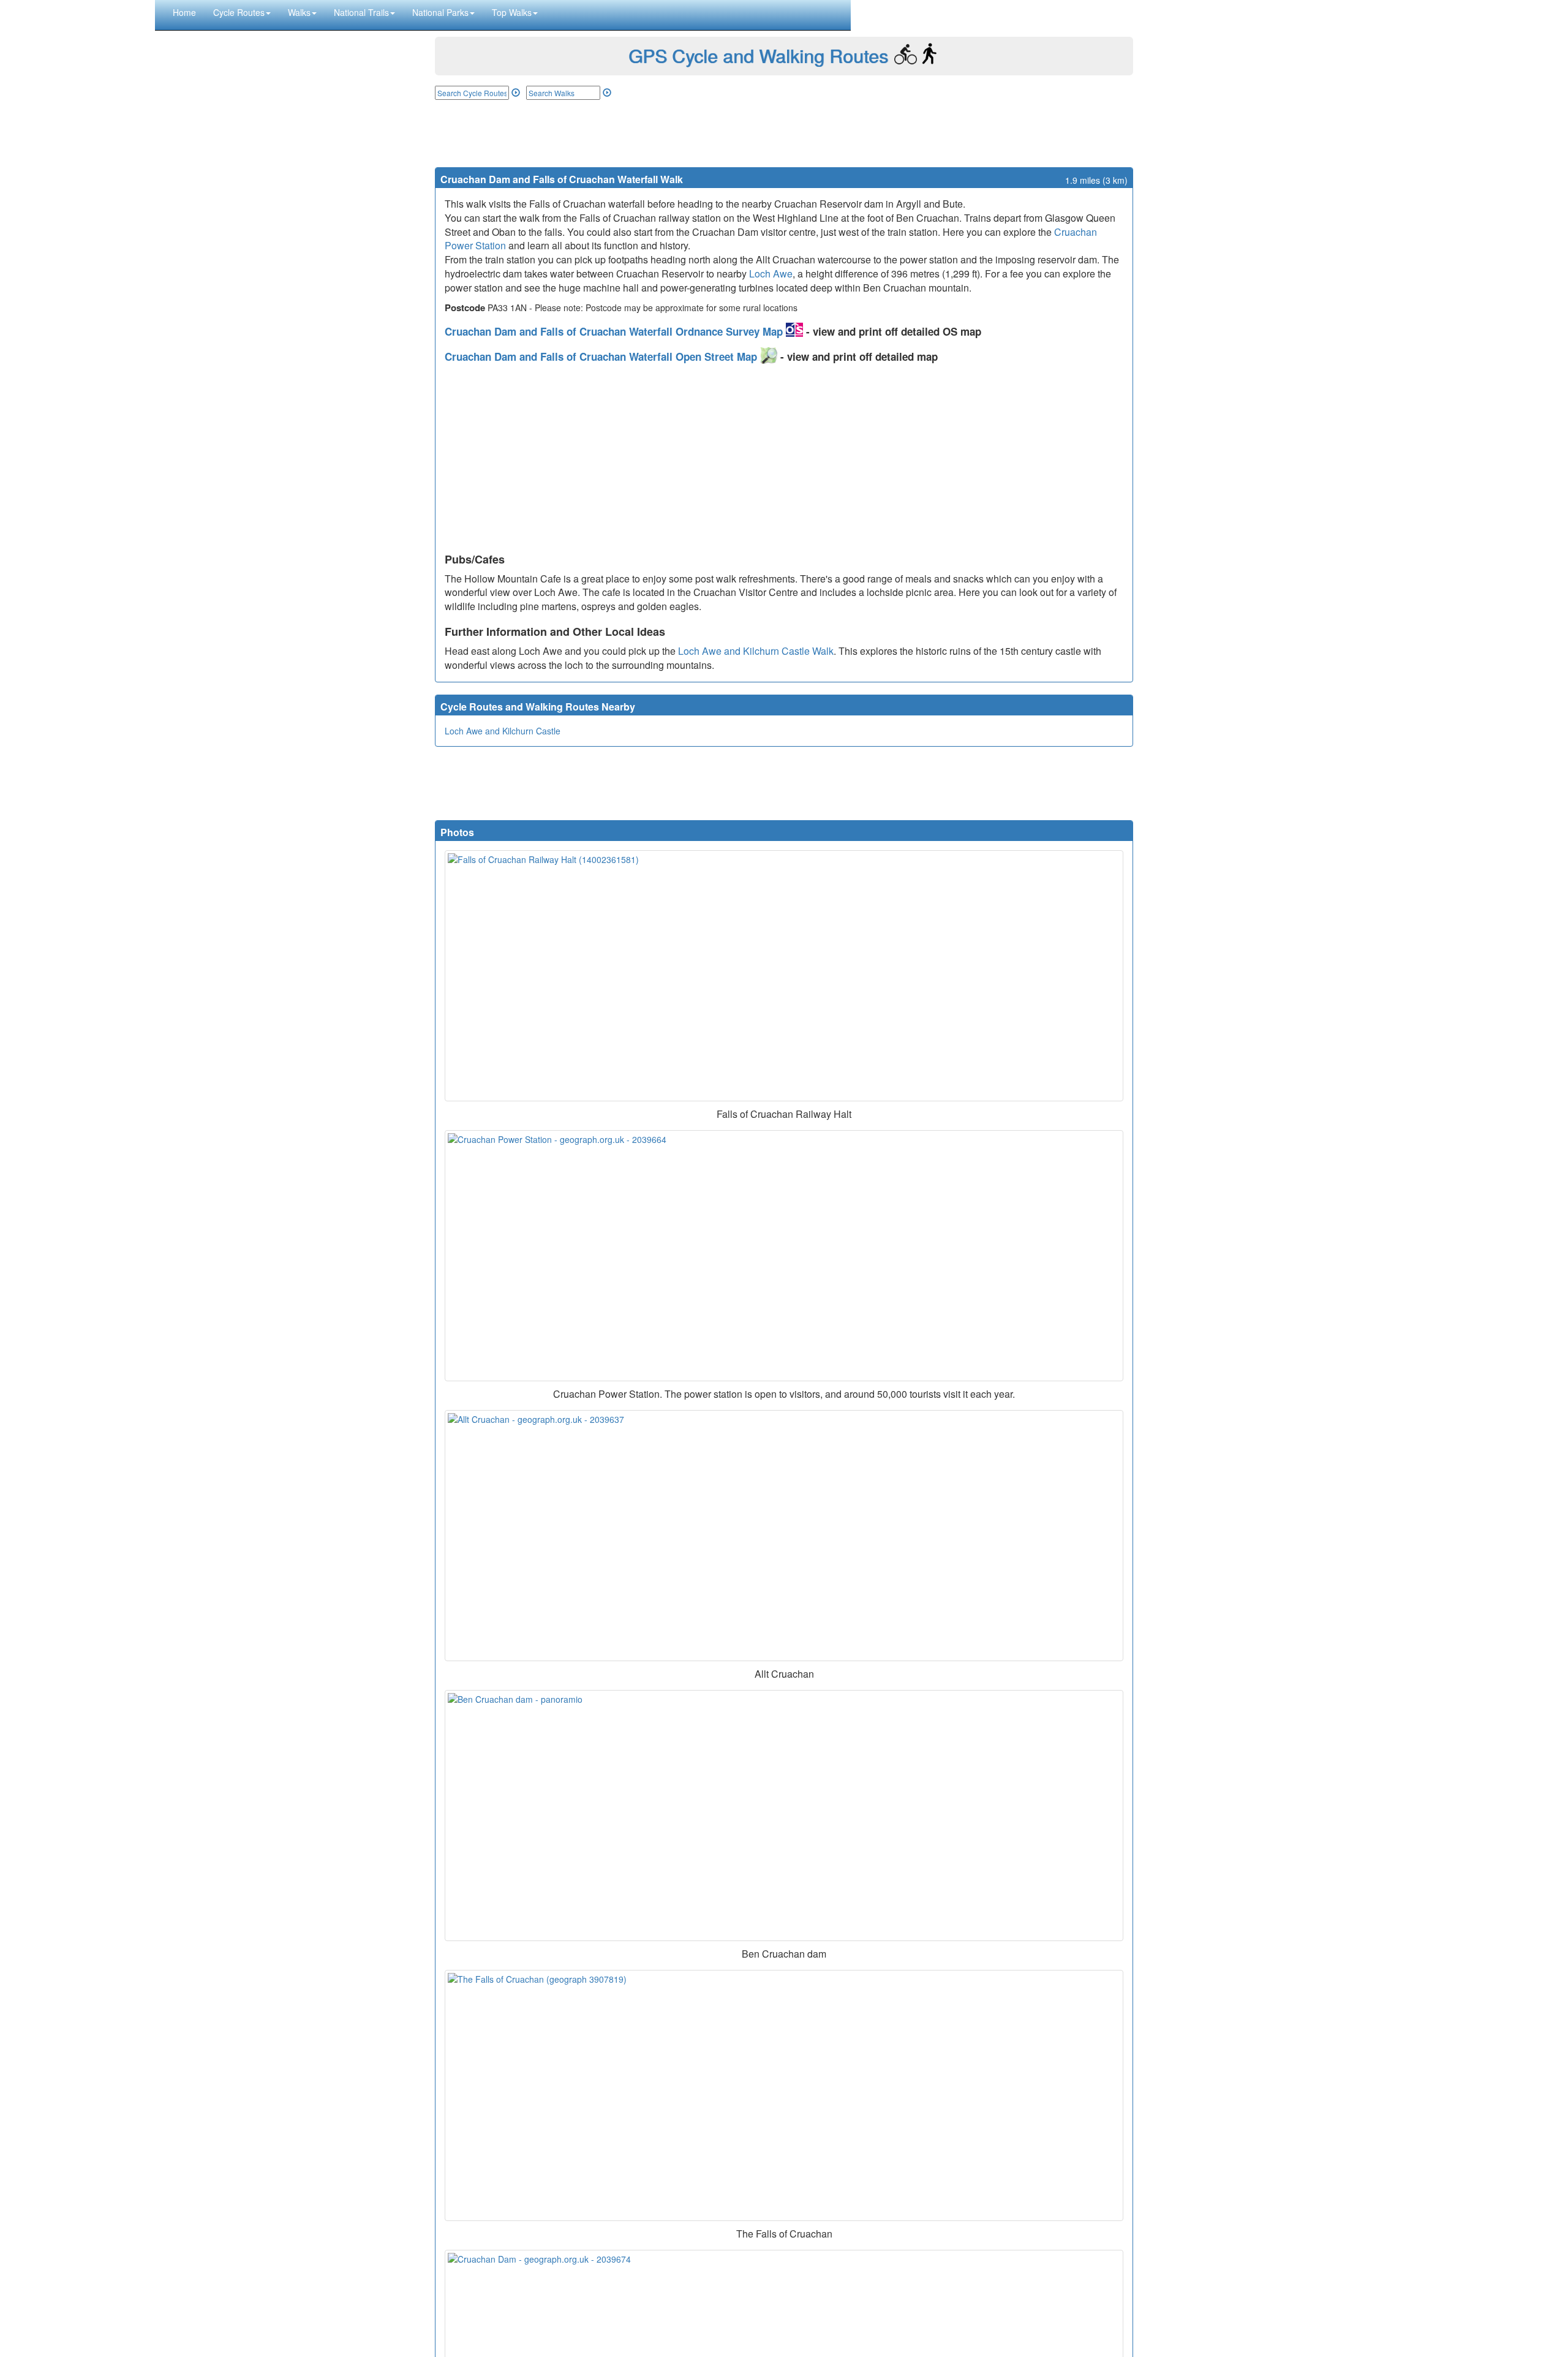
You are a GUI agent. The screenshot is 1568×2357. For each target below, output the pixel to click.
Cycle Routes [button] (239, 12)
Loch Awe (771, 273)
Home (184, 12)
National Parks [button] (440, 12)
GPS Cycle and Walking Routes (758, 55)
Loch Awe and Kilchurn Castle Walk (756, 651)
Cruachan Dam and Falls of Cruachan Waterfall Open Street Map (602, 356)
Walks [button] (299, 12)
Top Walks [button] (512, 12)
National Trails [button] (361, 12)
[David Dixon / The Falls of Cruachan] (784, 2095)
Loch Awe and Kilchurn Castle (503, 731)
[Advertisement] (784, 134)
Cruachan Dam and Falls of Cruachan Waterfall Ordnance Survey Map (615, 331)
